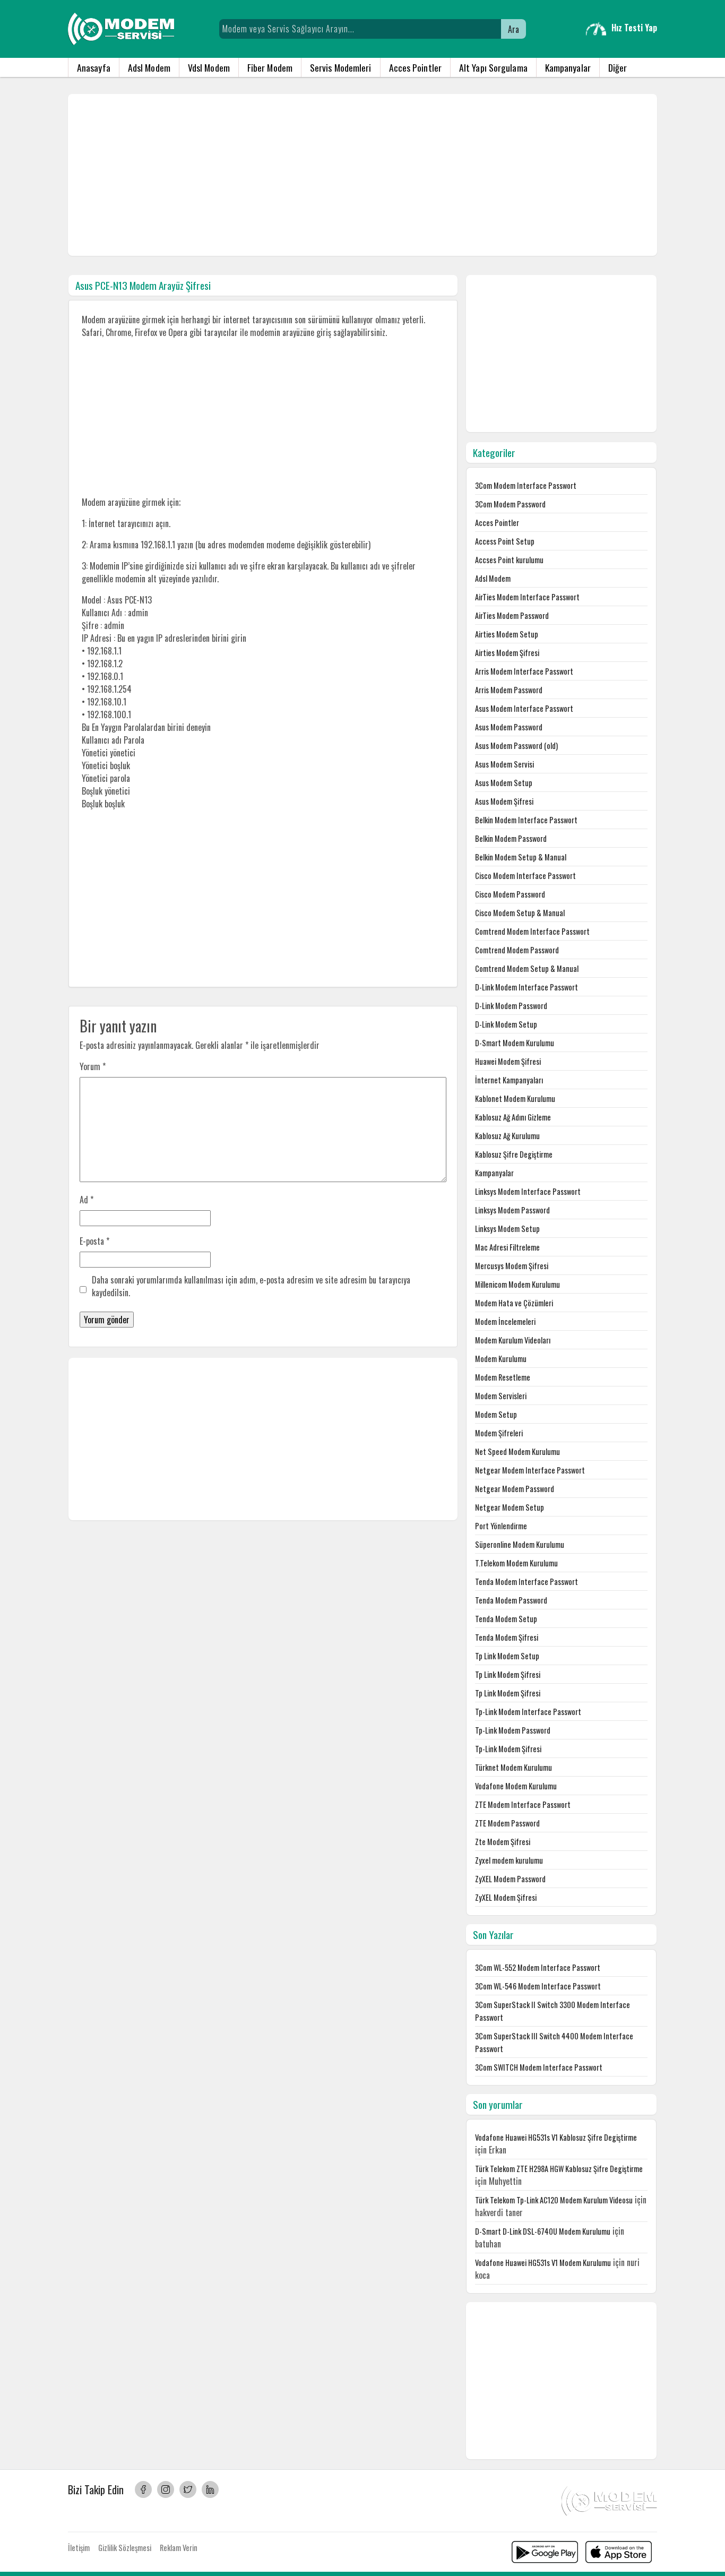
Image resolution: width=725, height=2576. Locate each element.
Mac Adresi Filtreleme (507, 1247)
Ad (87, 1200)
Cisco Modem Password (510, 894)
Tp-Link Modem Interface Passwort (528, 1712)
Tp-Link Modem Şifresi (508, 1749)
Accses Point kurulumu (509, 560)
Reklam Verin (179, 2548)
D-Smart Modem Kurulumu (515, 1043)
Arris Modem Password (509, 690)
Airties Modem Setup (507, 634)
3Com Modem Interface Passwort (526, 485)
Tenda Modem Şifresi (507, 1637)
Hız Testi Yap (634, 28)
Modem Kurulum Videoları (513, 1340)
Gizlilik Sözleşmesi (125, 2548)
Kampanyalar (568, 67)
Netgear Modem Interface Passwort (530, 1470)
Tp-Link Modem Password (513, 1730)
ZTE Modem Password (507, 1823)
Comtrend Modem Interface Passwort (532, 931)
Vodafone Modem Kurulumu (516, 1786)
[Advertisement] (362, 175)
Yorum (93, 1066)
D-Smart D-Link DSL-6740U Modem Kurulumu (543, 2231)
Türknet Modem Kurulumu (513, 1767)
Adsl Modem (149, 67)
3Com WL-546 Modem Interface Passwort (538, 1986)
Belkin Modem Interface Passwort (526, 820)
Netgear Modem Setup (510, 1507)
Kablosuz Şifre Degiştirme (514, 1154)
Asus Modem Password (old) (516, 746)
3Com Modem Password (510, 504)
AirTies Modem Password (512, 615)
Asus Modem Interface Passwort (524, 708)
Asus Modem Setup (504, 783)
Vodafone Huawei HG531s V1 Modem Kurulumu (543, 2263)
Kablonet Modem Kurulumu (515, 1099)
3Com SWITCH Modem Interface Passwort (539, 2067)
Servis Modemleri (341, 67)
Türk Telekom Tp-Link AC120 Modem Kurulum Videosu (554, 2200)
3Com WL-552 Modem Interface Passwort (538, 1967)
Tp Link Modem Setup (507, 1656)
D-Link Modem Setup (506, 1024)
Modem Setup (496, 1414)
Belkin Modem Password (511, 838)
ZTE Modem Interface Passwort (523, 1804)
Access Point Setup (505, 541)
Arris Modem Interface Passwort (524, 671)
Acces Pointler (415, 67)
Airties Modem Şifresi (507, 653)
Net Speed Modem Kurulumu (517, 1451)
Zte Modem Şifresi (503, 1842)
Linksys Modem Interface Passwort (528, 1191)
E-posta (94, 1241)
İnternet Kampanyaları (509, 1080)
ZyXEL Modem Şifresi (506, 1897)
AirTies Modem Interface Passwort (527, 597)
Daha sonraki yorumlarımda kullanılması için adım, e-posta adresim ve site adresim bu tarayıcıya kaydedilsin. (251, 1286)
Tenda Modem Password (511, 1600)
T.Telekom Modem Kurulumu (516, 1563)
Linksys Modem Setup (507, 1229)
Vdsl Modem (209, 67)
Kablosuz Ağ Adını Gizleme (513, 1117)
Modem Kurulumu (501, 1359)
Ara (513, 29)
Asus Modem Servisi (504, 764)
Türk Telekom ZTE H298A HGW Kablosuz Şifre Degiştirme (559, 2169)
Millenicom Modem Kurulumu (517, 1284)
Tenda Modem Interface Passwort (527, 1582)
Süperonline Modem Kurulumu (520, 1544)
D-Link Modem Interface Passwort (527, 987)
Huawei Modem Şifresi (508, 1061)
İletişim (79, 2548)
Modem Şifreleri (499, 1433)
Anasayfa (94, 67)
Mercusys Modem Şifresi (512, 1266)
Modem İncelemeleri (505, 1321)
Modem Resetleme (503, 1377)
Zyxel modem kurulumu (509, 1860)
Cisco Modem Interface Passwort (525, 876)
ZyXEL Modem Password (510, 1879)
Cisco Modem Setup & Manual (520, 913)
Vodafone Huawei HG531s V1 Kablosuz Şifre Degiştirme (556, 2137)
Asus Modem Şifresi (504, 801)
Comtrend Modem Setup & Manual (527, 968)
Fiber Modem (270, 67)
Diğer (618, 67)
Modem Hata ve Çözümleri (514, 1303)
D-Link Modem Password (511, 1006)
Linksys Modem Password (512, 1210)
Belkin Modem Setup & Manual (521, 857)
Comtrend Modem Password (517, 950)
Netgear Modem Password (515, 1489)
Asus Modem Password (509, 727)
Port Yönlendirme (501, 1526)
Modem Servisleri (501, 1396)
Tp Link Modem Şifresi (508, 1674)
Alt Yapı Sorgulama (493, 67)
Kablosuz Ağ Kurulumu (507, 1136)
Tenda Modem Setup (506, 1619)
